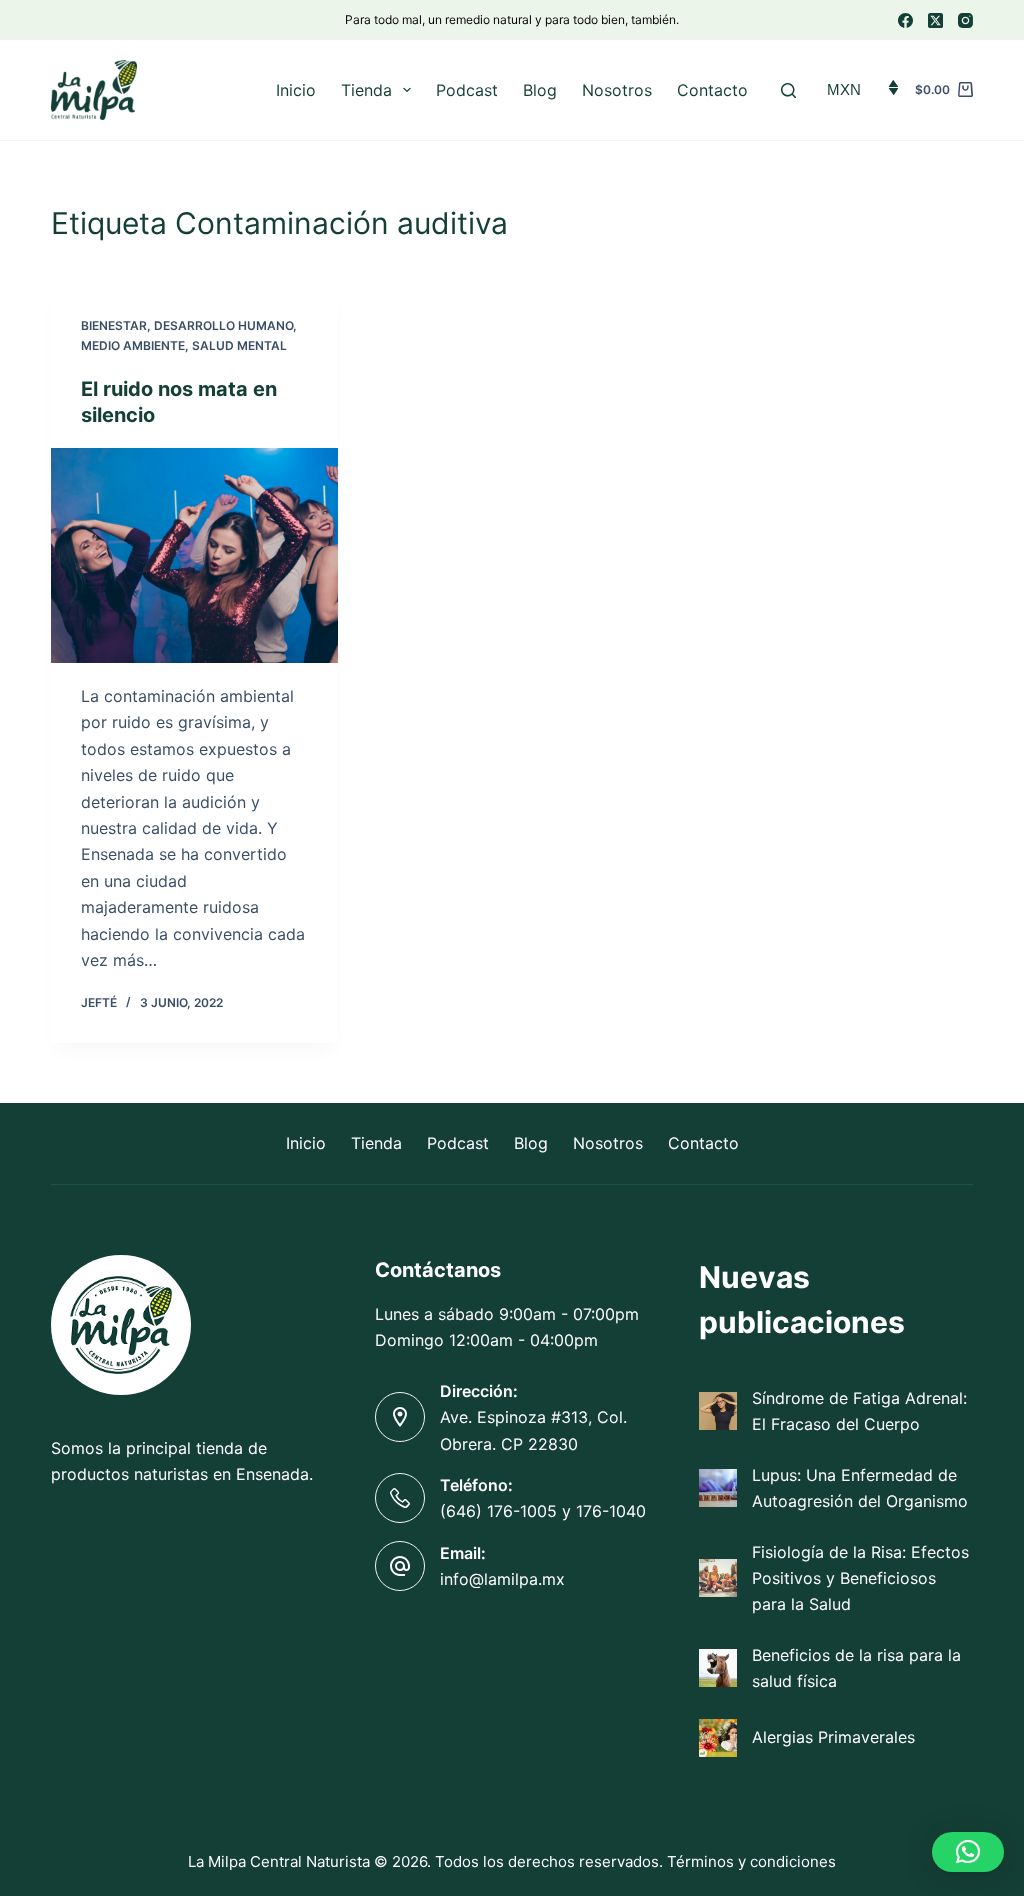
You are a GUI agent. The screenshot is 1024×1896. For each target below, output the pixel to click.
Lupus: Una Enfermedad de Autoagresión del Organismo (860, 1488)
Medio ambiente (133, 345)
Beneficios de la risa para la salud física (856, 1668)
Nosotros (617, 90)
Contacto (712, 90)
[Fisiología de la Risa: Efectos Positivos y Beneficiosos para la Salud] (718, 1578)
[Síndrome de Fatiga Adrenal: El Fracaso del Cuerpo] (718, 1411)
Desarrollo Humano (223, 325)
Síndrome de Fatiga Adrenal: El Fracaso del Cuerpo (859, 1411)
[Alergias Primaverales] (718, 1738)
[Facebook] (905, 20)
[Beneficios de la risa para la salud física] (718, 1668)
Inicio (296, 90)
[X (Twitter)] (935, 20)
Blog (540, 90)
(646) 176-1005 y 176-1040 (543, 1511)
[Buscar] (788, 90)
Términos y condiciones (751, 1861)
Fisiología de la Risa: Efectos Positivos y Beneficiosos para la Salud (860, 1578)
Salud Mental (239, 345)
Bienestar (114, 325)
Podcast (467, 90)
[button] (968, 1852)
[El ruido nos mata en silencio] (194, 555)
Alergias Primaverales (833, 1737)
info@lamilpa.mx (502, 1579)
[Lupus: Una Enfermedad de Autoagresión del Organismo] (718, 1488)
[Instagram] (965, 20)
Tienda (366, 90)
